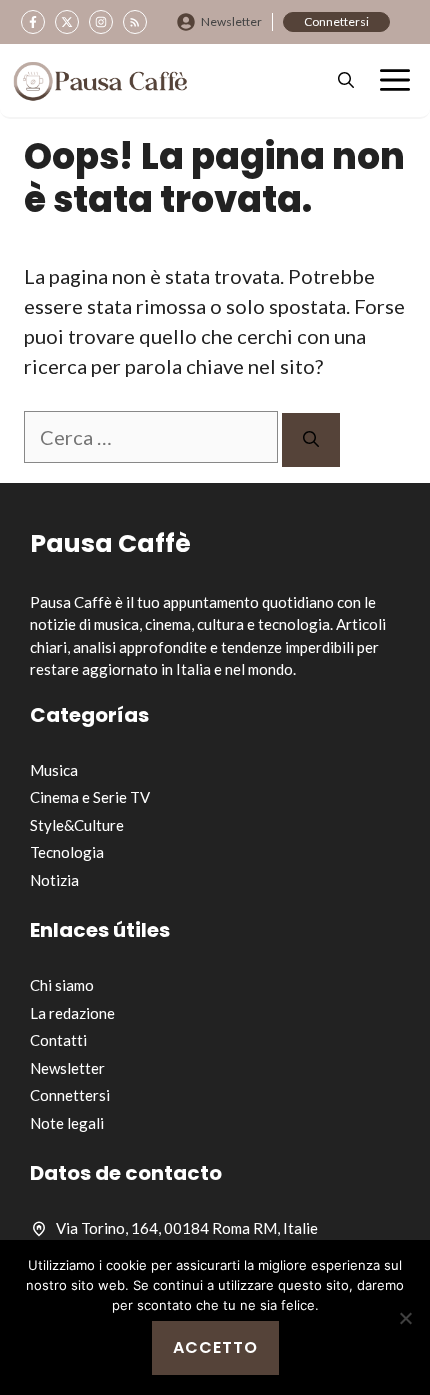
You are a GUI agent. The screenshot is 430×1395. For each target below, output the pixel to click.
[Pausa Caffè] (100, 81)
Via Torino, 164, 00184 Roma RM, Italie (187, 1228)
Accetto (215, 1347)
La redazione (72, 1013)
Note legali (67, 1123)
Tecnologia (67, 852)
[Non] (405, 1318)
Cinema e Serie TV (90, 797)
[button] (346, 80)
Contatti (58, 1040)
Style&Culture (77, 825)
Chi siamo (62, 985)
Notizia (54, 880)
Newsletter (231, 21)
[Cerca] (311, 440)
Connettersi (336, 21)
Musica (54, 770)
